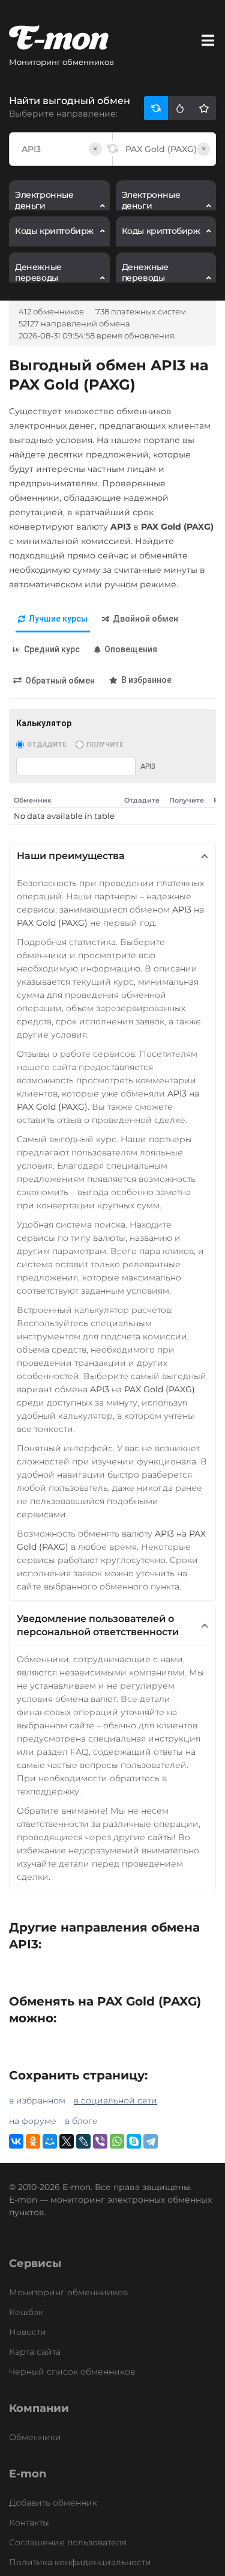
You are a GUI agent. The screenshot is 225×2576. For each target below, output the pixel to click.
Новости (28, 2332)
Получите (105, 745)
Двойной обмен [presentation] (145, 619)
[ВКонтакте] (16, 2141)
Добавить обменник (53, 2503)
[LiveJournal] (83, 2141)
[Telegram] (151, 2141)
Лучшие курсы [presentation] (58, 619)
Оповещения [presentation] (131, 649)
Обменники (35, 2437)
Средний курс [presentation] (52, 649)
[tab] (53, 620)
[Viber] (100, 2141)
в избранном (37, 2100)
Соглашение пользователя (68, 2542)
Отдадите (46, 745)
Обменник (33, 800)
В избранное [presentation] (146, 680)
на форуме (33, 2121)
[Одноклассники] (33, 2141)
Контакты (29, 2522)
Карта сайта (35, 2352)
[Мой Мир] (50, 2141)
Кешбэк (26, 2312)
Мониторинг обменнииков (68, 2292)
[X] (67, 2141)
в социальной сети (115, 2100)
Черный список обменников (72, 2372)
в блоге (81, 2121)
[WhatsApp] (117, 2141)
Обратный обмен (60, 681)
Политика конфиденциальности (80, 2562)
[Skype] (134, 2141)
